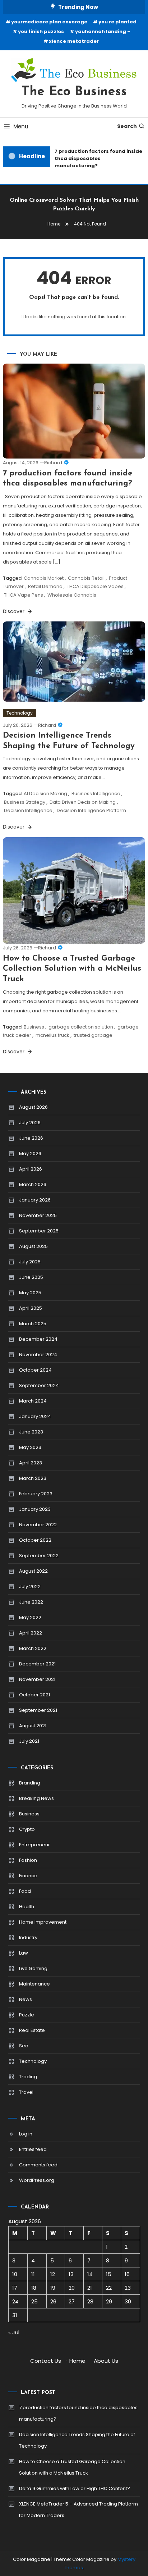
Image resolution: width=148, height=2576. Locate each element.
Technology (20, 713)
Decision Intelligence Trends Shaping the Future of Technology (77, 2440)
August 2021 (33, 1726)
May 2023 (30, 1447)
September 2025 (39, 1231)
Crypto (27, 1829)
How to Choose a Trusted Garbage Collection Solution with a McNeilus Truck (72, 969)
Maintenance (34, 1984)
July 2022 (30, 1586)
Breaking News (36, 1798)
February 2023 (36, 1494)
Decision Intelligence (28, 810)
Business (34, 1027)
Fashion (28, 1860)
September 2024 (39, 1385)
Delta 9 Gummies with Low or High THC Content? (75, 2488)
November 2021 (37, 1679)
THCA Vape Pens (24, 595)
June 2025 (31, 1277)
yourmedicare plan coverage (49, 22)
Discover (14, 611)
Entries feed (33, 2149)
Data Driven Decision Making (83, 802)
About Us (106, 2361)
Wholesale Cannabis (72, 595)
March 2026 (33, 1184)
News (26, 1999)
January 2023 (35, 1509)
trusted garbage (93, 1035)
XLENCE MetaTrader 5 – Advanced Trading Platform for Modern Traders (78, 2510)
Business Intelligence (96, 794)
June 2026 (31, 1138)
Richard (53, 463)
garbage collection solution (81, 1027)
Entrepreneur (34, 1845)
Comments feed (38, 2165)
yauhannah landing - (103, 31)
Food (25, 1891)
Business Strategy (25, 802)
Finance (28, 1876)
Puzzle (27, 2015)
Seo (24, 2046)
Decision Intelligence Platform (91, 810)
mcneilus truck (52, 1035)
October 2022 (35, 1540)
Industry (28, 1937)
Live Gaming (33, 1968)
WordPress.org (37, 2180)
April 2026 (31, 1169)
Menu (21, 126)
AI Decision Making (45, 794)
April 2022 (31, 1633)
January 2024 (35, 1416)
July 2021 (29, 1741)
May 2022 (30, 1617)
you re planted (117, 22)
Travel (26, 2092)
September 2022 (39, 1556)
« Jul (14, 2332)
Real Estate (32, 2030)
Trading (28, 2077)
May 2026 (30, 1153)
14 (90, 2274)
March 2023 (33, 1478)
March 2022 (33, 1648)
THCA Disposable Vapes (95, 586)
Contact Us (46, 2361)
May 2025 (30, 1293)
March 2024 (33, 1401)
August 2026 (33, 1107)
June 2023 (31, 1432)
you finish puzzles (41, 31)
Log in (26, 2134)
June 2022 (31, 1602)
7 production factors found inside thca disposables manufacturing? (96, 158)
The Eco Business (74, 92)
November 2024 (38, 1355)
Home (77, 2361)
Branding (30, 1783)
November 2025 (38, 1215)
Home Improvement (43, 1922)
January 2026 (35, 1200)
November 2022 (38, 1525)
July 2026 (30, 1123)
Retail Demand (45, 586)
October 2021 (34, 1695)
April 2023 (31, 1463)
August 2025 (33, 1246)
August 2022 (33, 1571)
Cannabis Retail (86, 578)
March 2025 (33, 1324)
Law (24, 1953)
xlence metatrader (74, 41)
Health (27, 1907)
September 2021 (38, 1710)
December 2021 (37, 1664)
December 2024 (38, 1339)
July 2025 (30, 1262)
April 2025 (31, 1308)
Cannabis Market (44, 578)
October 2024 (35, 1370)
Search (127, 126)
